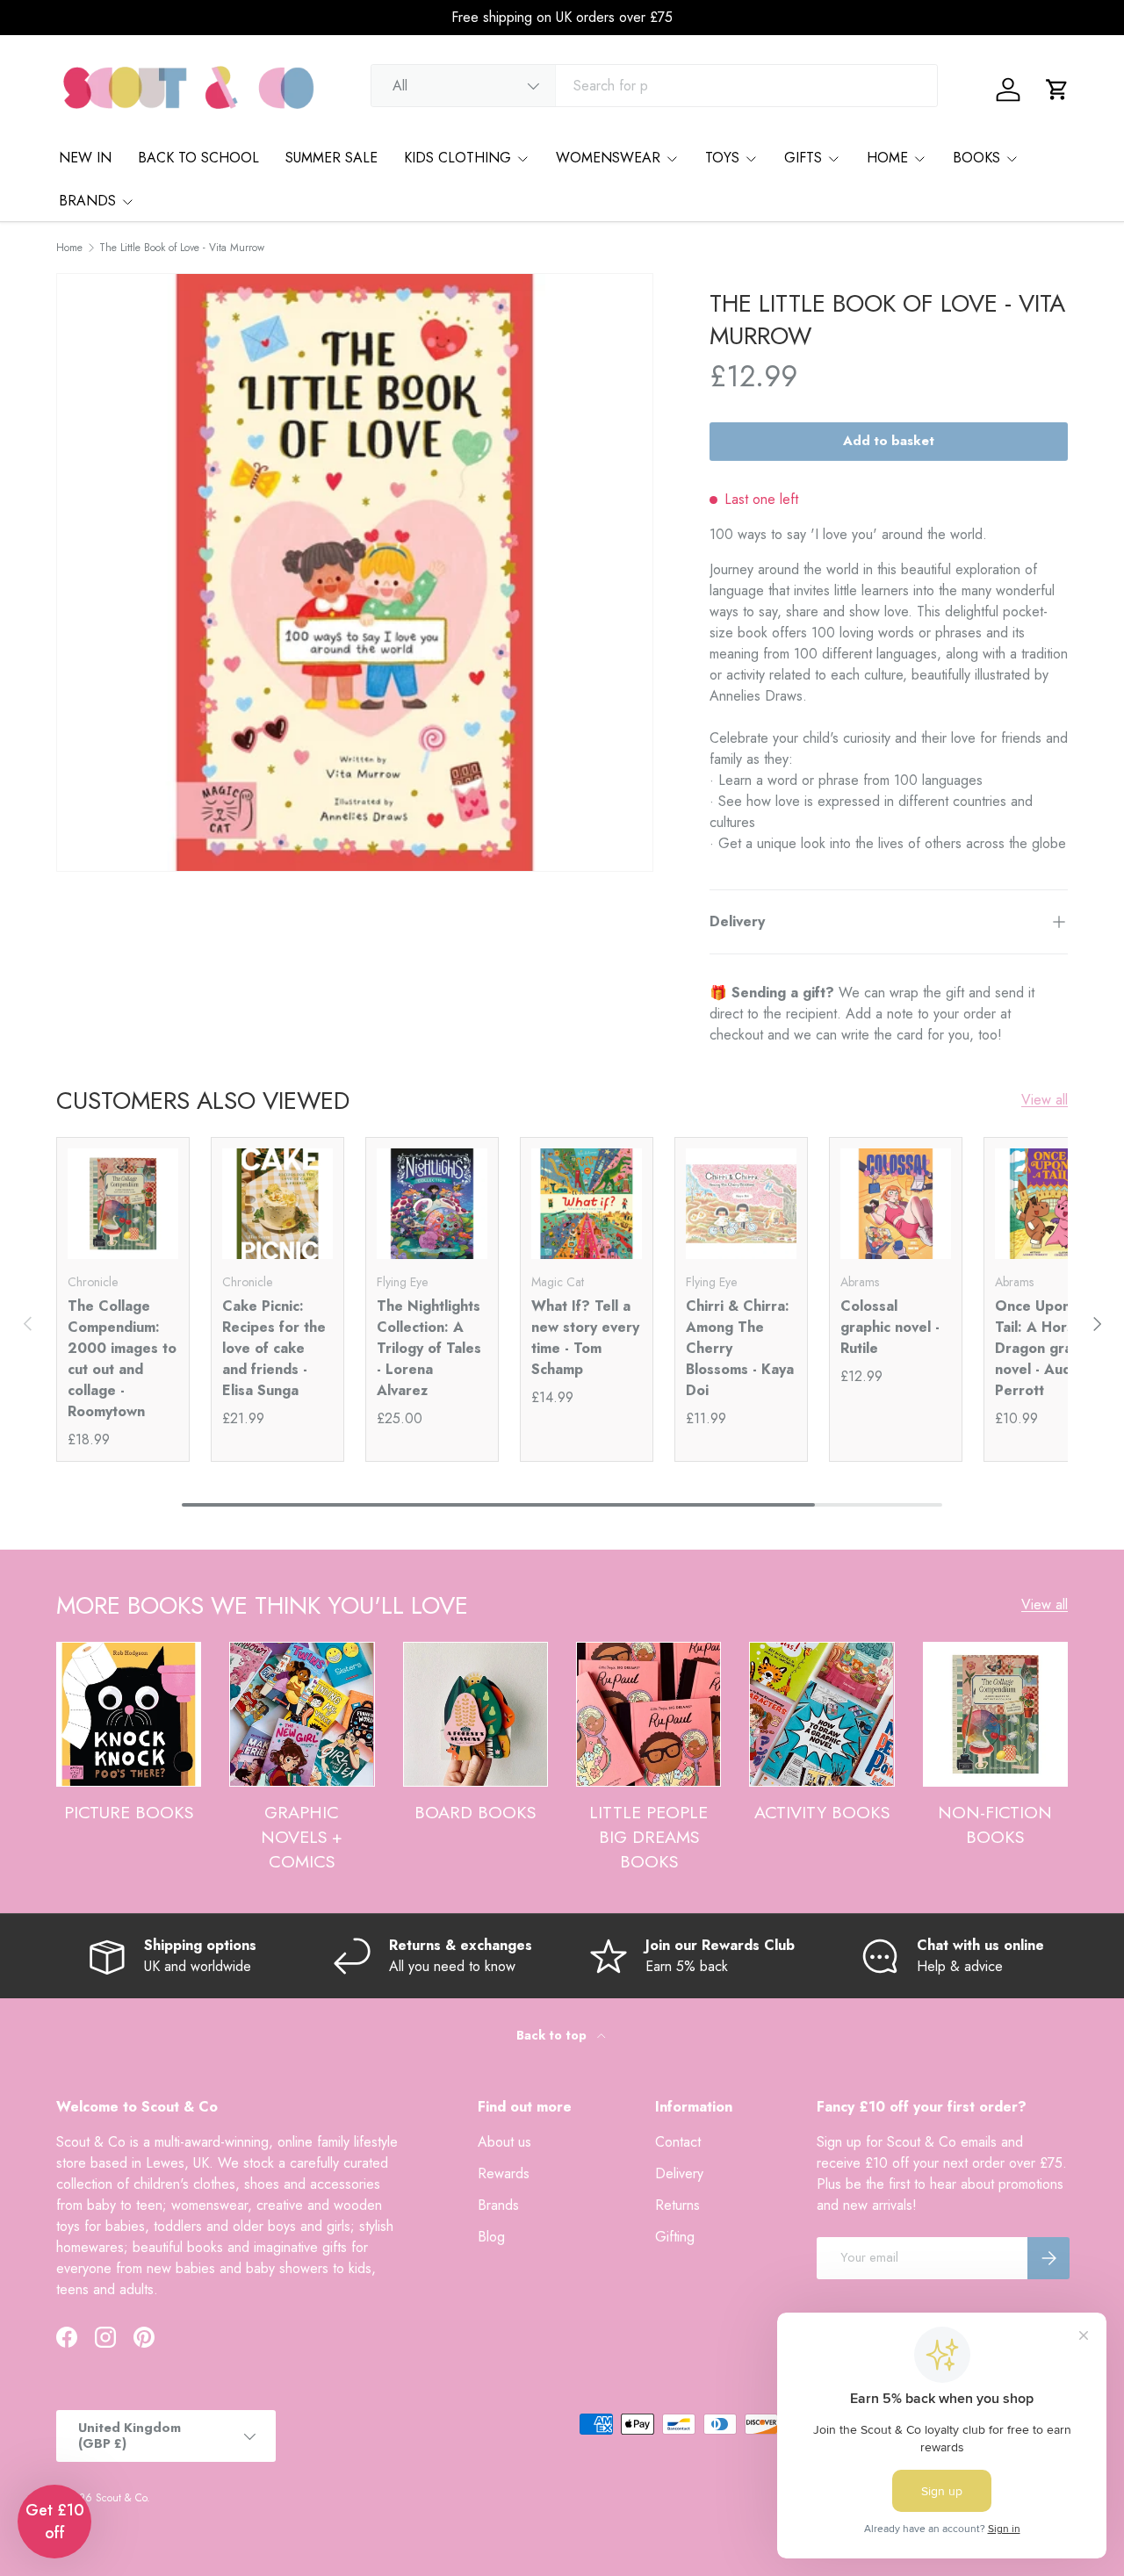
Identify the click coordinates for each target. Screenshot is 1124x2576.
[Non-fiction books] (995, 1714)
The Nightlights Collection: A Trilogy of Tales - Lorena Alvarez (429, 1348)
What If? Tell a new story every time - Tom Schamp (585, 1338)
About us (504, 2142)
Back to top (553, 2035)
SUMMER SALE (331, 158)
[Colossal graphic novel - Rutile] (896, 1204)
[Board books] (476, 1714)
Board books (475, 1812)
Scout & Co (121, 2498)
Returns (677, 2205)
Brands (498, 2205)
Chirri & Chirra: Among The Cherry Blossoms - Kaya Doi (740, 1348)
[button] (1057, 90)
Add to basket (889, 441)
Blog (491, 2237)
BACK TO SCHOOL (198, 158)
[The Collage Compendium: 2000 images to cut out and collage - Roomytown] (123, 1204)
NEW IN (85, 158)
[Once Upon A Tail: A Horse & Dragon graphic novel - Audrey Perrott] (1050, 1204)
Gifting (675, 2237)
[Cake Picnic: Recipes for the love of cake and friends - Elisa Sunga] (277, 1204)
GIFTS (803, 158)
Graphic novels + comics (302, 1836)
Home (69, 248)
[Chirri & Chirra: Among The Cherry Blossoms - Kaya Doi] (741, 1204)
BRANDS (87, 201)
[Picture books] (129, 1714)
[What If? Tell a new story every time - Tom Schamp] (587, 1204)
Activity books (822, 1812)
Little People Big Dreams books (648, 1836)
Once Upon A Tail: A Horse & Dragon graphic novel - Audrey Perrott (1047, 1348)
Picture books (129, 1812)
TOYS (722, 158)
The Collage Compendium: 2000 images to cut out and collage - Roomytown (122, 1359)
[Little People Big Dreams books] (648, 1714)
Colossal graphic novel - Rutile (890, 1327)
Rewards (504, 2173)
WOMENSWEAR (608, 158)
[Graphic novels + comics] (302, 1714)
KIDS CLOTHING (458, 158)
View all (1045, 1100)
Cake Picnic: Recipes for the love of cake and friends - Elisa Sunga (274, 1348)
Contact (678, 2142)
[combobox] (654, 86)
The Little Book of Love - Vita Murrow (182, 248)
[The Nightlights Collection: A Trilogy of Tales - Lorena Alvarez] (432, 1204)
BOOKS (976, 158)
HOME (887, 158)
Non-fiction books (995, 1824)
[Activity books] (821, 1714)
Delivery (679, 2173)
